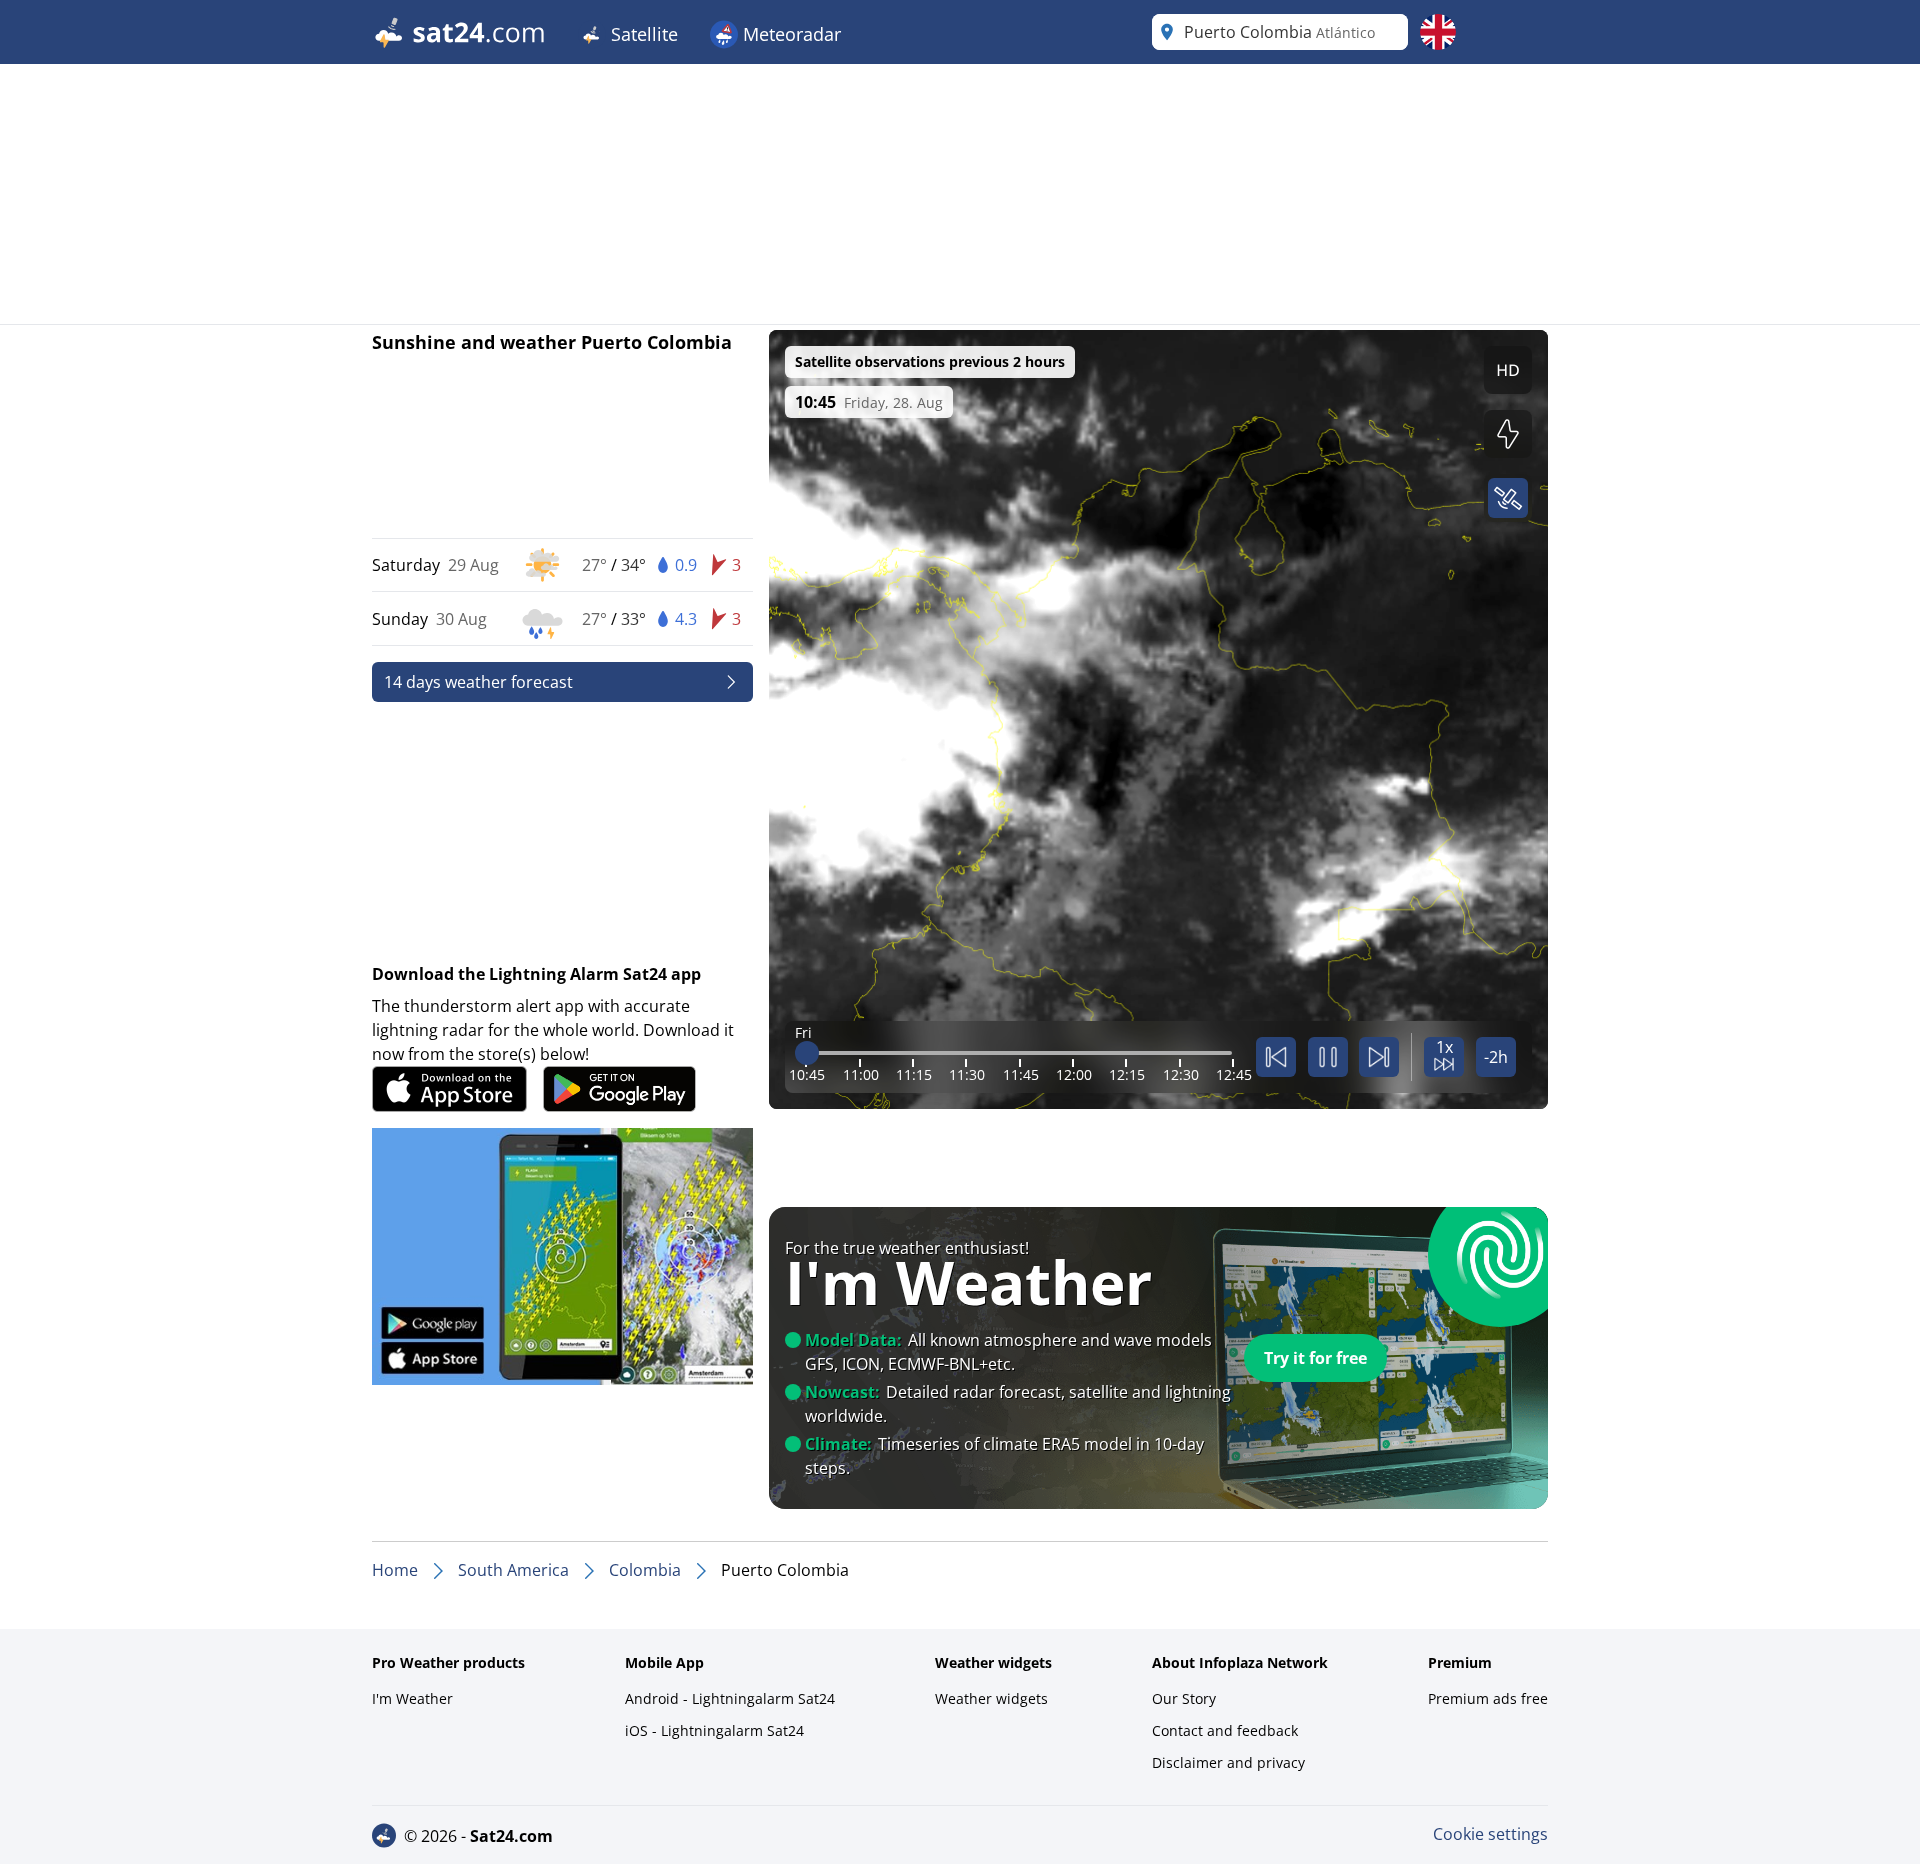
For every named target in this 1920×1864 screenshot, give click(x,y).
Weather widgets (991, 1698)
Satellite (642, 34)
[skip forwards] (1379, 1057)
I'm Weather (412, 1698)
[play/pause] (1328, 1057)
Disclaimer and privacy (1228, 1762)
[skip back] (1276, 1057)
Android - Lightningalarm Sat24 (730, 1698)
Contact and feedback (1225, 1730)
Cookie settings (1490, 1834)
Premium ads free (1488, 1698)
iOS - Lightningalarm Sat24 (714, 1730)
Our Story (1184, 1698)
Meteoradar (789, 34)
